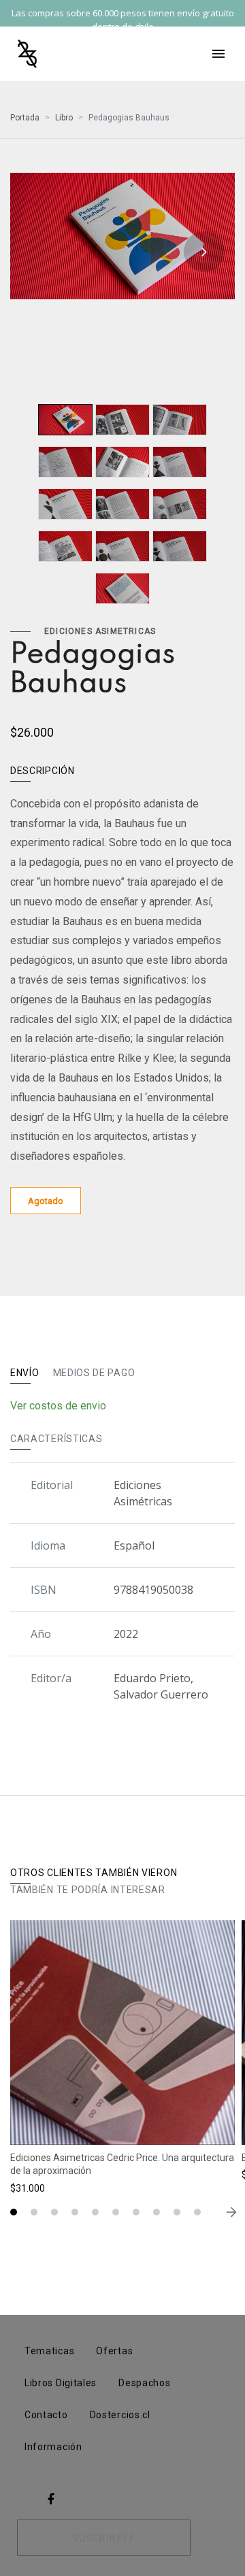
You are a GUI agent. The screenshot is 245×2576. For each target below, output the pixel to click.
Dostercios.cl (120, 2415)
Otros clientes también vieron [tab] (94, 1873)
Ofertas (114, 2351)
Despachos (144, 2383)
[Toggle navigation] (218, 54)
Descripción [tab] (43, 771)
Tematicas (49, 2351)
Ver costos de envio (58, 1406)
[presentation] (41, 252)
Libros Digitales (61, 2383)
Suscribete (104, 2538)
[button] (14, 2212)
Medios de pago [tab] (94, 1373)
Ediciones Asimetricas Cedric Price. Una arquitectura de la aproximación (122, 2164)
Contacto (46, 2415)
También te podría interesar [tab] (88, 1890)
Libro (64, 118)
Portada (25, 118)
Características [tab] (56, 1439)
